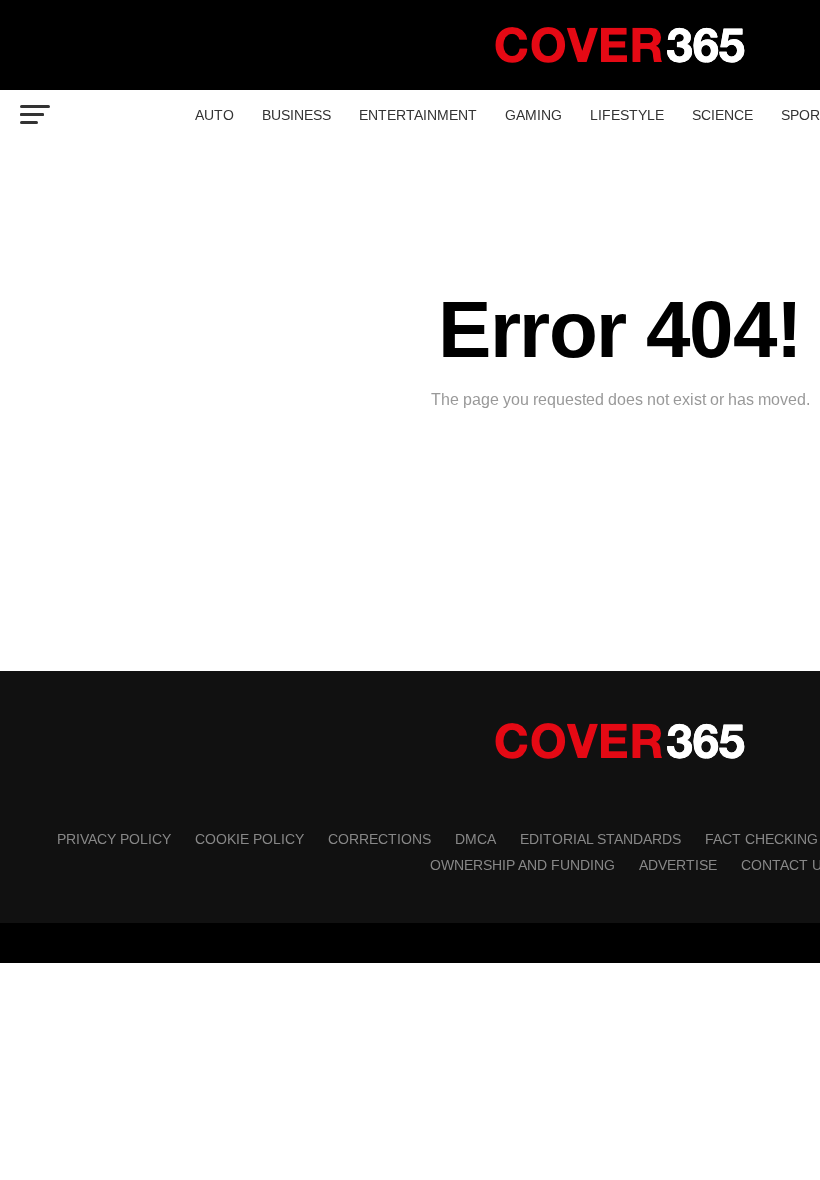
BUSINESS (296, 115)
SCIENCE (722, 115)
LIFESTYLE (627, 115)
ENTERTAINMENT (418, 115)
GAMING (533, 115)
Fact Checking (761, 839)
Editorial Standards (600, 839)
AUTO (214, 115)
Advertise (678, 865)
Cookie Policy (249, 839)
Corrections (379, 839)
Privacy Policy (114, 839)
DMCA (475, 839)
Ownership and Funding (522, 865)
